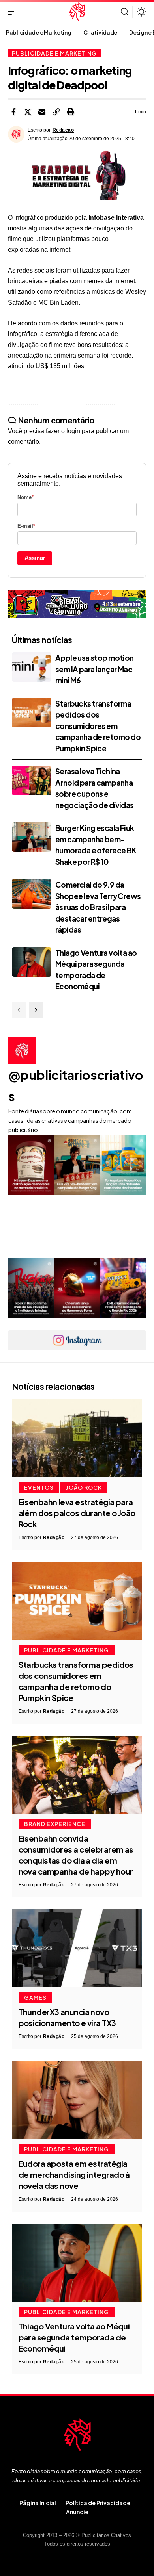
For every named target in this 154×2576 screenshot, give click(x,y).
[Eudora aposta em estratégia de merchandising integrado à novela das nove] (77, 2100)
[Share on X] (28, 112)
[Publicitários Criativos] (77, 12)
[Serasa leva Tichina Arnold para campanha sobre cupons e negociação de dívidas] (32, 780)
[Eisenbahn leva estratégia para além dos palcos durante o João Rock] (77, 1438)
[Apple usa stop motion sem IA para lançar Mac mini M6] (32, 667)
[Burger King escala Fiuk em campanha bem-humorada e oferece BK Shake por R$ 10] (32, 837)
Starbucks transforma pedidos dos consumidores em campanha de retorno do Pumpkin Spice (98, 726)
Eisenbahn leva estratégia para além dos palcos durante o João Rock (77, 1513)
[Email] (42, 112)
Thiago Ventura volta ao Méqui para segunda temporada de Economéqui (74, 2337)
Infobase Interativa (116, 218)
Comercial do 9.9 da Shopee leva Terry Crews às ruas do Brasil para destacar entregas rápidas (98, 907)
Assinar (35, 558)
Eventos (39, 1487)
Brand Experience (55, 1824)
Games (35, 1997)
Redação (63, 130)
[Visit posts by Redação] (16, 134)
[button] (15, 12)
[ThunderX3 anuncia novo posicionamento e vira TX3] (77, 1948)
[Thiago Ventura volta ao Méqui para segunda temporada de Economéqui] (32, 962)
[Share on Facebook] (13, 112)
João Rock (84, 1487)
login (73, 431)
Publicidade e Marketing (54, 53)
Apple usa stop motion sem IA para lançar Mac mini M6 (95, 669)
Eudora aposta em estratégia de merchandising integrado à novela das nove (74, 2174)
